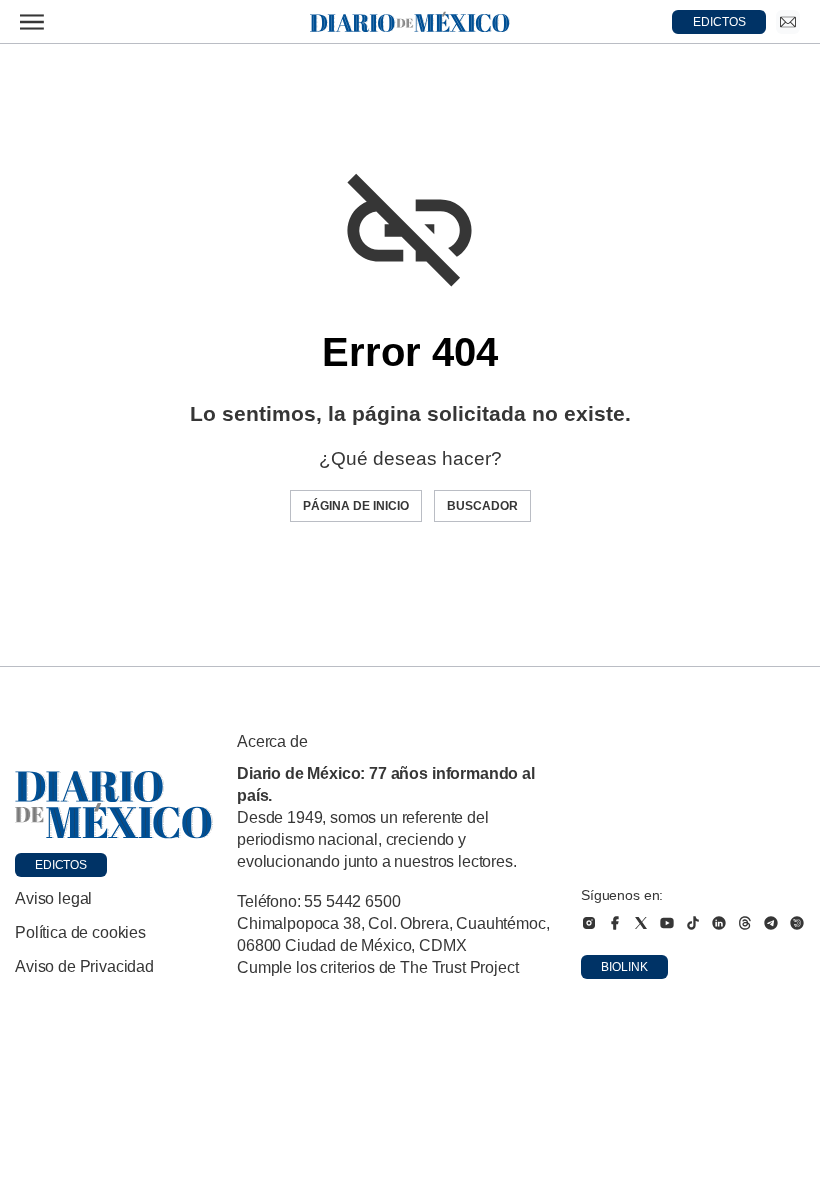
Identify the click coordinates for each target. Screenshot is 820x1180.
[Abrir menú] (32, 22)
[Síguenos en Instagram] (589, 923)
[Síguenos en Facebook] (615, 923)
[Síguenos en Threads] (745, 923)
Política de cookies (80, 932)
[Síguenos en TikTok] (693, 923)
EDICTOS (719, 22)
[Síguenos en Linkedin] (719, 923)
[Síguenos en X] (641, 923)
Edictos (61, 865)
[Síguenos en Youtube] (667, 923)
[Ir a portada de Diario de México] (114, 805)
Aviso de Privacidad (84, 966)
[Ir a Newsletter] (788, 22)
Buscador (482, 506)
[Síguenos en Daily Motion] (797, 923)
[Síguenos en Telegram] (771, 923)
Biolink (624, 967)
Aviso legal (53, 898)
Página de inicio (356, 506)
